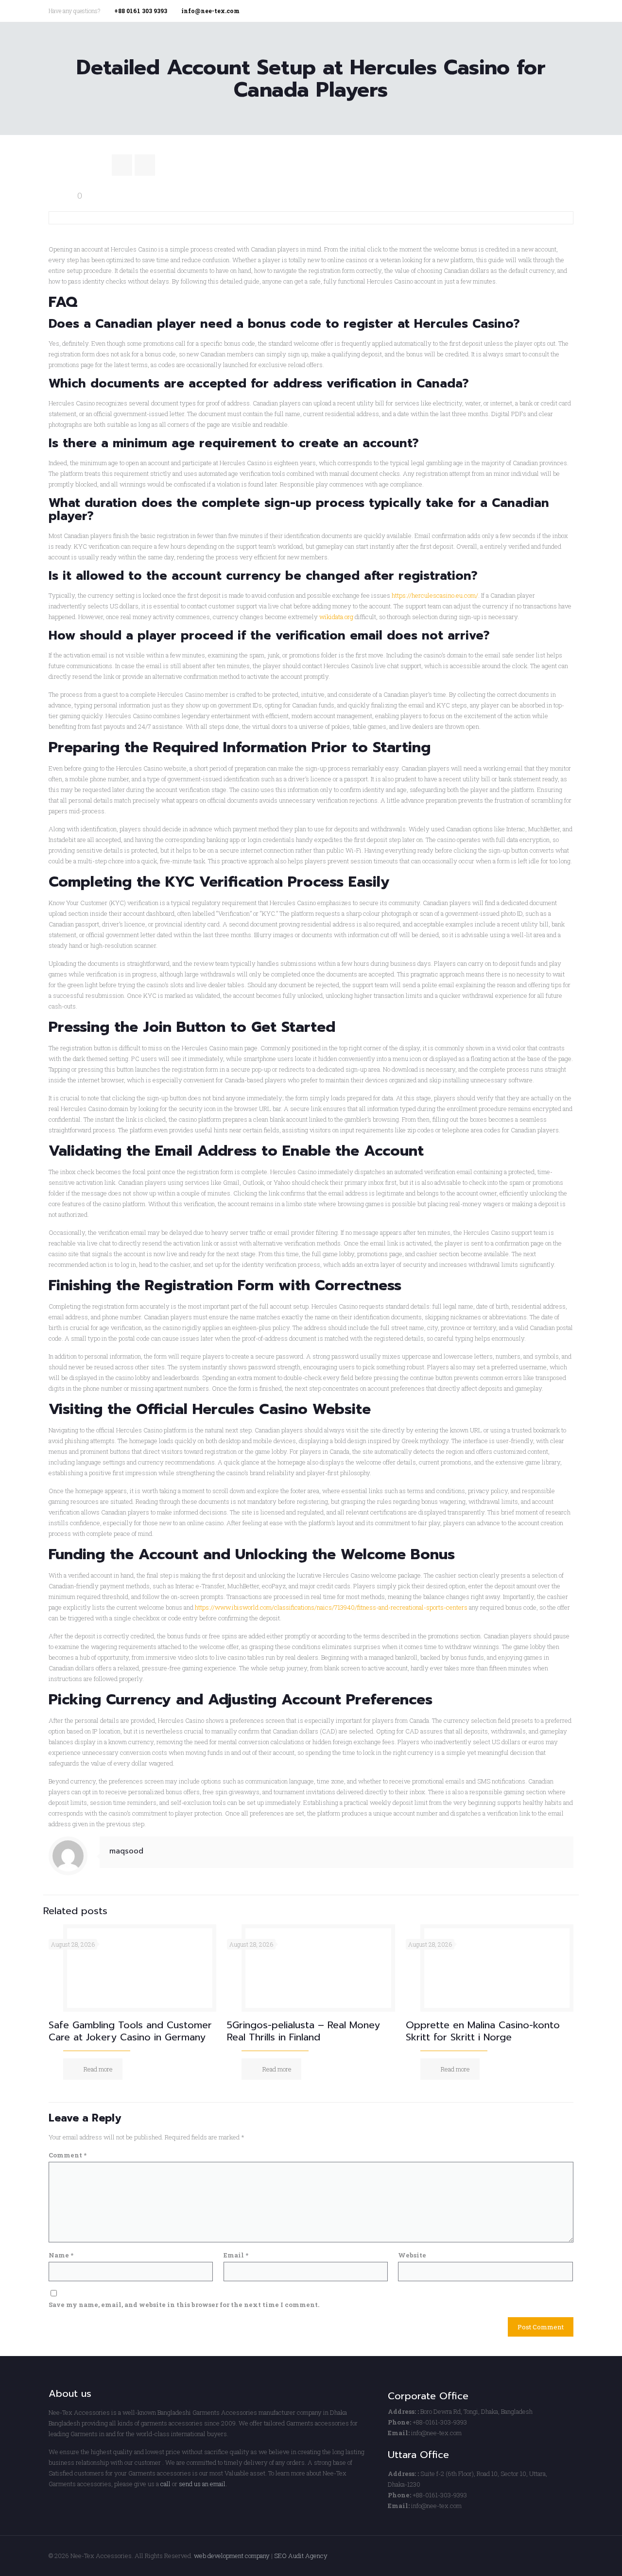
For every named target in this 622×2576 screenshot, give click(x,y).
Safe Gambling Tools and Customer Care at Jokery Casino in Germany (130, 2031)
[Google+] (555, 10)
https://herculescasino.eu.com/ (435, 595)
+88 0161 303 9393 (141, 11)
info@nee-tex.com (210, 11)
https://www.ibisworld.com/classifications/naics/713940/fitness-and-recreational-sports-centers (331, 1607)
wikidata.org (336, 617)
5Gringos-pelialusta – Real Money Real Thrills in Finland (303, 2031)
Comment (68, 2155)
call (165, 2484)
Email (236, 2255)
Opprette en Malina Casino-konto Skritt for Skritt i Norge (483, 2031)
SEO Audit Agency (301, 2556)
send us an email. (203, 2484)
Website (412, 2255)
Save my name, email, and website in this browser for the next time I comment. (184, 2305)
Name (61, 2255)
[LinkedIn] (568, 10)
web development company (232, 2556)
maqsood (126, 1851)
